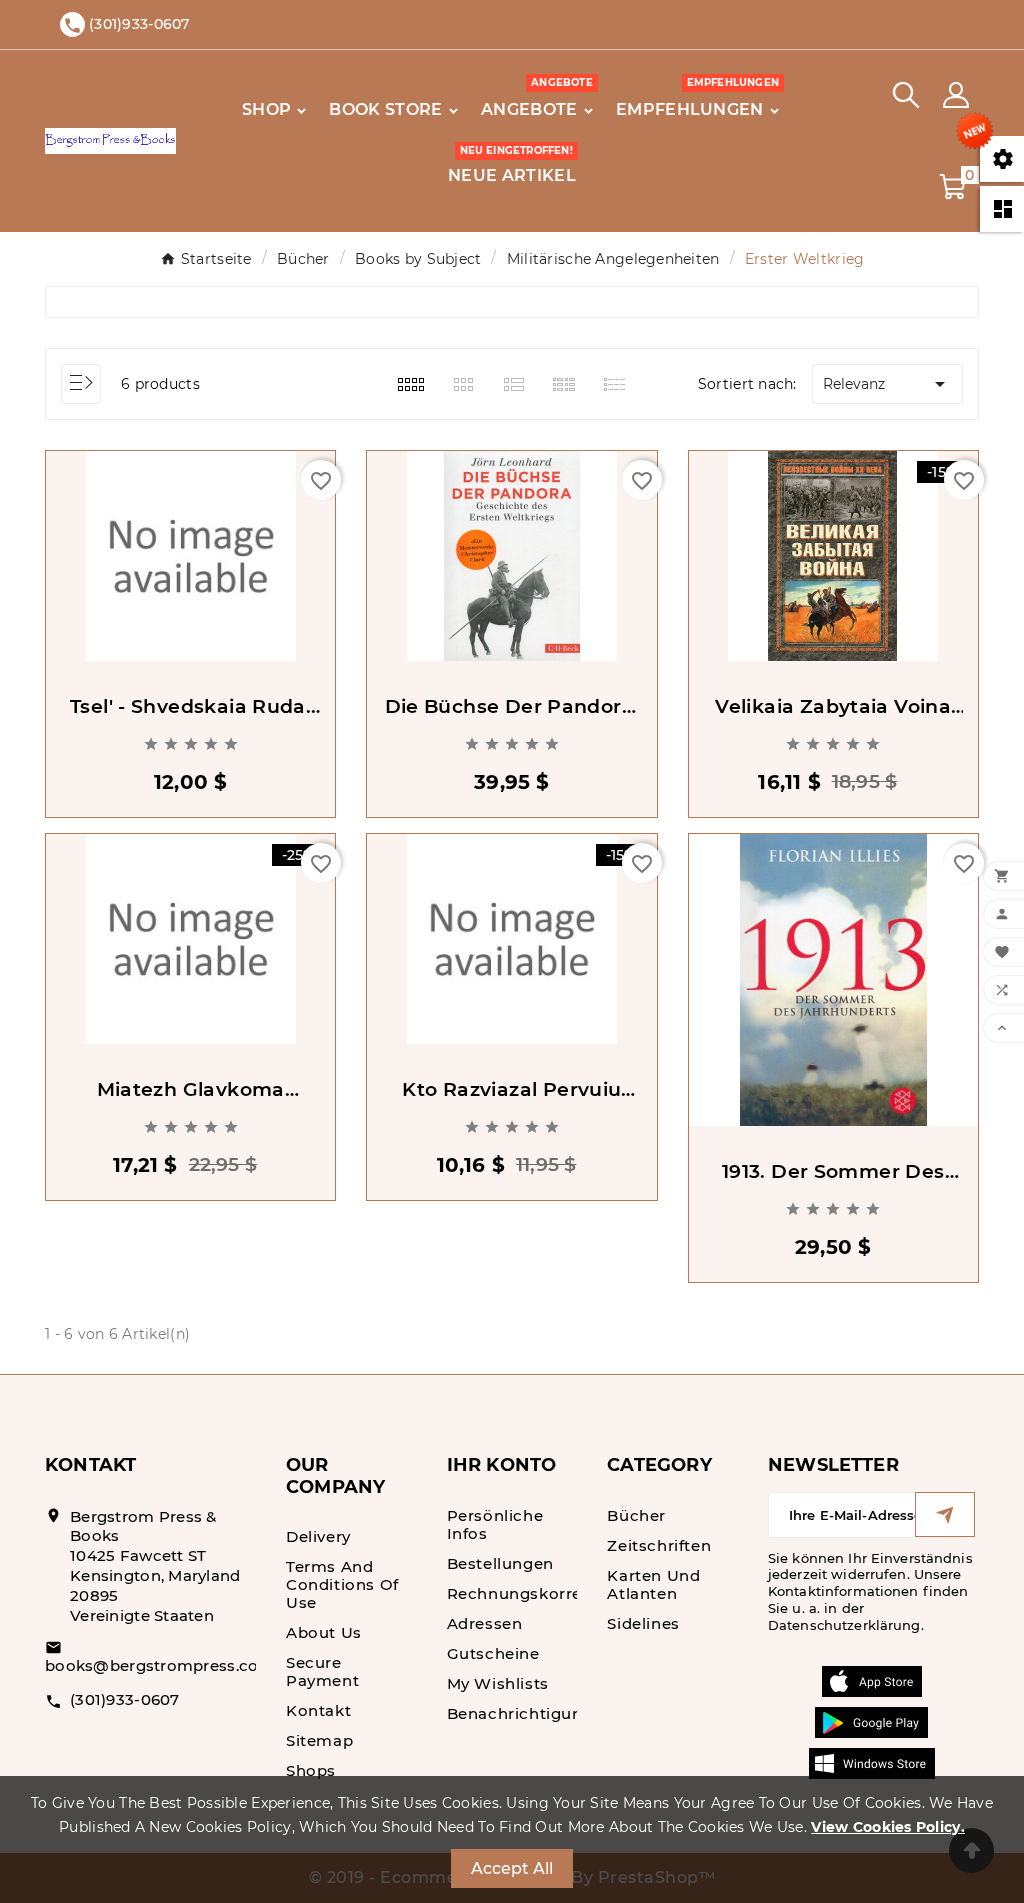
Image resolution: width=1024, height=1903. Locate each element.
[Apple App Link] (872, 1680)
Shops (311, 1770)
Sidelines (643, 1623)
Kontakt (318, 1710)
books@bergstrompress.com (160, 1665)
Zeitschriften (659, 1545)
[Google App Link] (871, 1721)
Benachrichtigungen (530, 1713)
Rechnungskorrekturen (541, 1593)
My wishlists (498, 1683)
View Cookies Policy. (888, 1827)
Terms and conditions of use (342, 1584)
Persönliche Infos (495, 1524)
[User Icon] (956, 95)
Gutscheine (493, 1653)
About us (324, 1632)
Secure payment (322, 1671)
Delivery (318, 1536)
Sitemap (319, 1740)
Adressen (485, 1623)
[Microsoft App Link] (872, 1762)
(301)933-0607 (125, 1699)
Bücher (636, 1515)
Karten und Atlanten (653, 1584)
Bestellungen (500, 1563)
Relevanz (887, 384)
